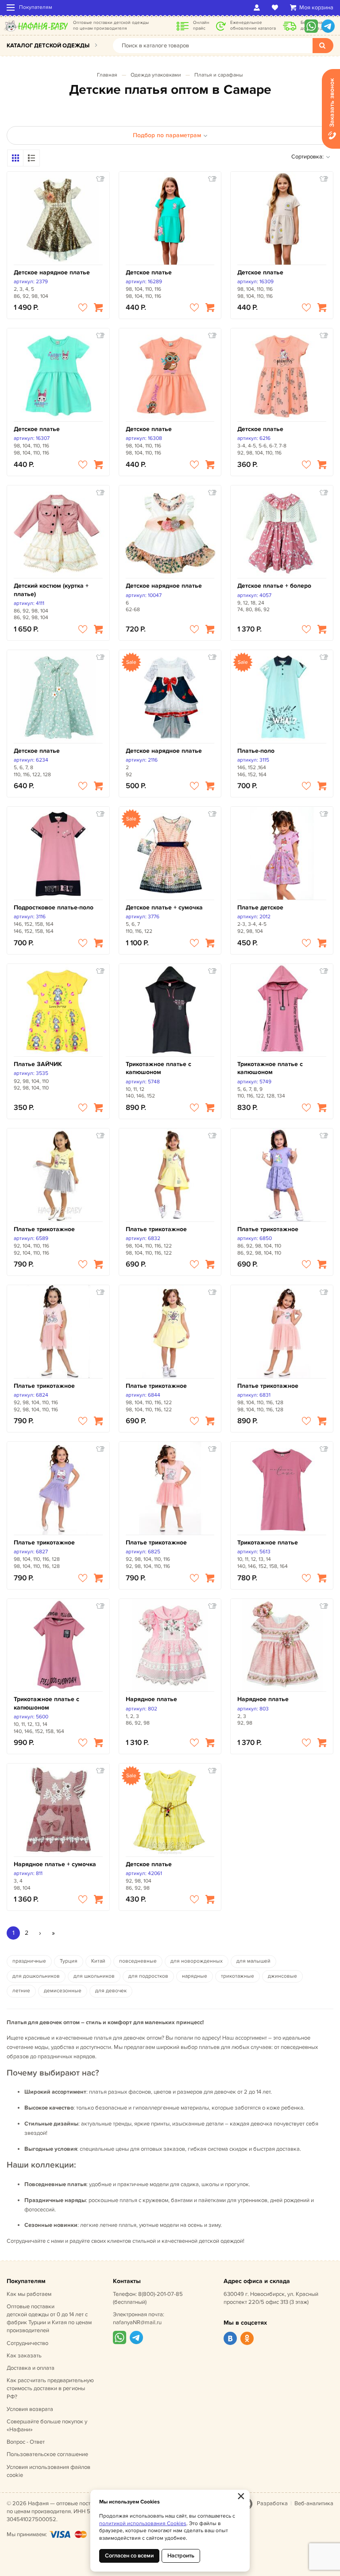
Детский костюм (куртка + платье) (51, 590)
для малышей (253, 1961)
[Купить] (98, 308)
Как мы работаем (29, 2294)
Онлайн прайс (201, 25)
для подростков (148, 1976)
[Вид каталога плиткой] (15, 158)
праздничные (29, 1961)
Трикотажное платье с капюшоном (158, 1068)
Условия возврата (30, 2409)
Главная (107, 75)
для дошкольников (36, 1976)
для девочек (111, 1991)
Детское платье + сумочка (164, 907)
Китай (98, 1961)
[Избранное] (276, 8)
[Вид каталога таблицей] (31, 158)
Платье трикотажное (44, 1229)
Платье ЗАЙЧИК (38, 1064)
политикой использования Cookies (143, 2524)
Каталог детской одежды (48, 46)
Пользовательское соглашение (47, 2454)
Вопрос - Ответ (26, 2442)
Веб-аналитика (314, 2503)
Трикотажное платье (268, 1542)
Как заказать (24, 2356)
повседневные (138, 1961)
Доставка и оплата (31, 2368)
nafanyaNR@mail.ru (137, 2322)
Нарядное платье (151, 1699)
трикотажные (238, 1976)
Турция (69, 1961)
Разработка (272, 2503)
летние (21, 1991)
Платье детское (260, 907)
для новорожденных (197, 1961)
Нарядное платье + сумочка (55, 1864)
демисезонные (63, 1991)
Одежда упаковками (156, 75)
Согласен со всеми (129, 2556)
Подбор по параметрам (167, 135)
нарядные (195, 1976)
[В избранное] (83, 308)
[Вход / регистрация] (258, 8)
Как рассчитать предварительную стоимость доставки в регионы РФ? (50, 2388)
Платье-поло (256, 751)
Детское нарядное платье (52, 272)
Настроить (181, 2556)
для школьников (94, 1976)
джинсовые (282, 1976)
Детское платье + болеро (274, 586)
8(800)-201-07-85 (160, 2294)
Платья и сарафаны (219, 75)
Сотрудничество (27, 2343)
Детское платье (149, 272)
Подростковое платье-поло (54, 907)
